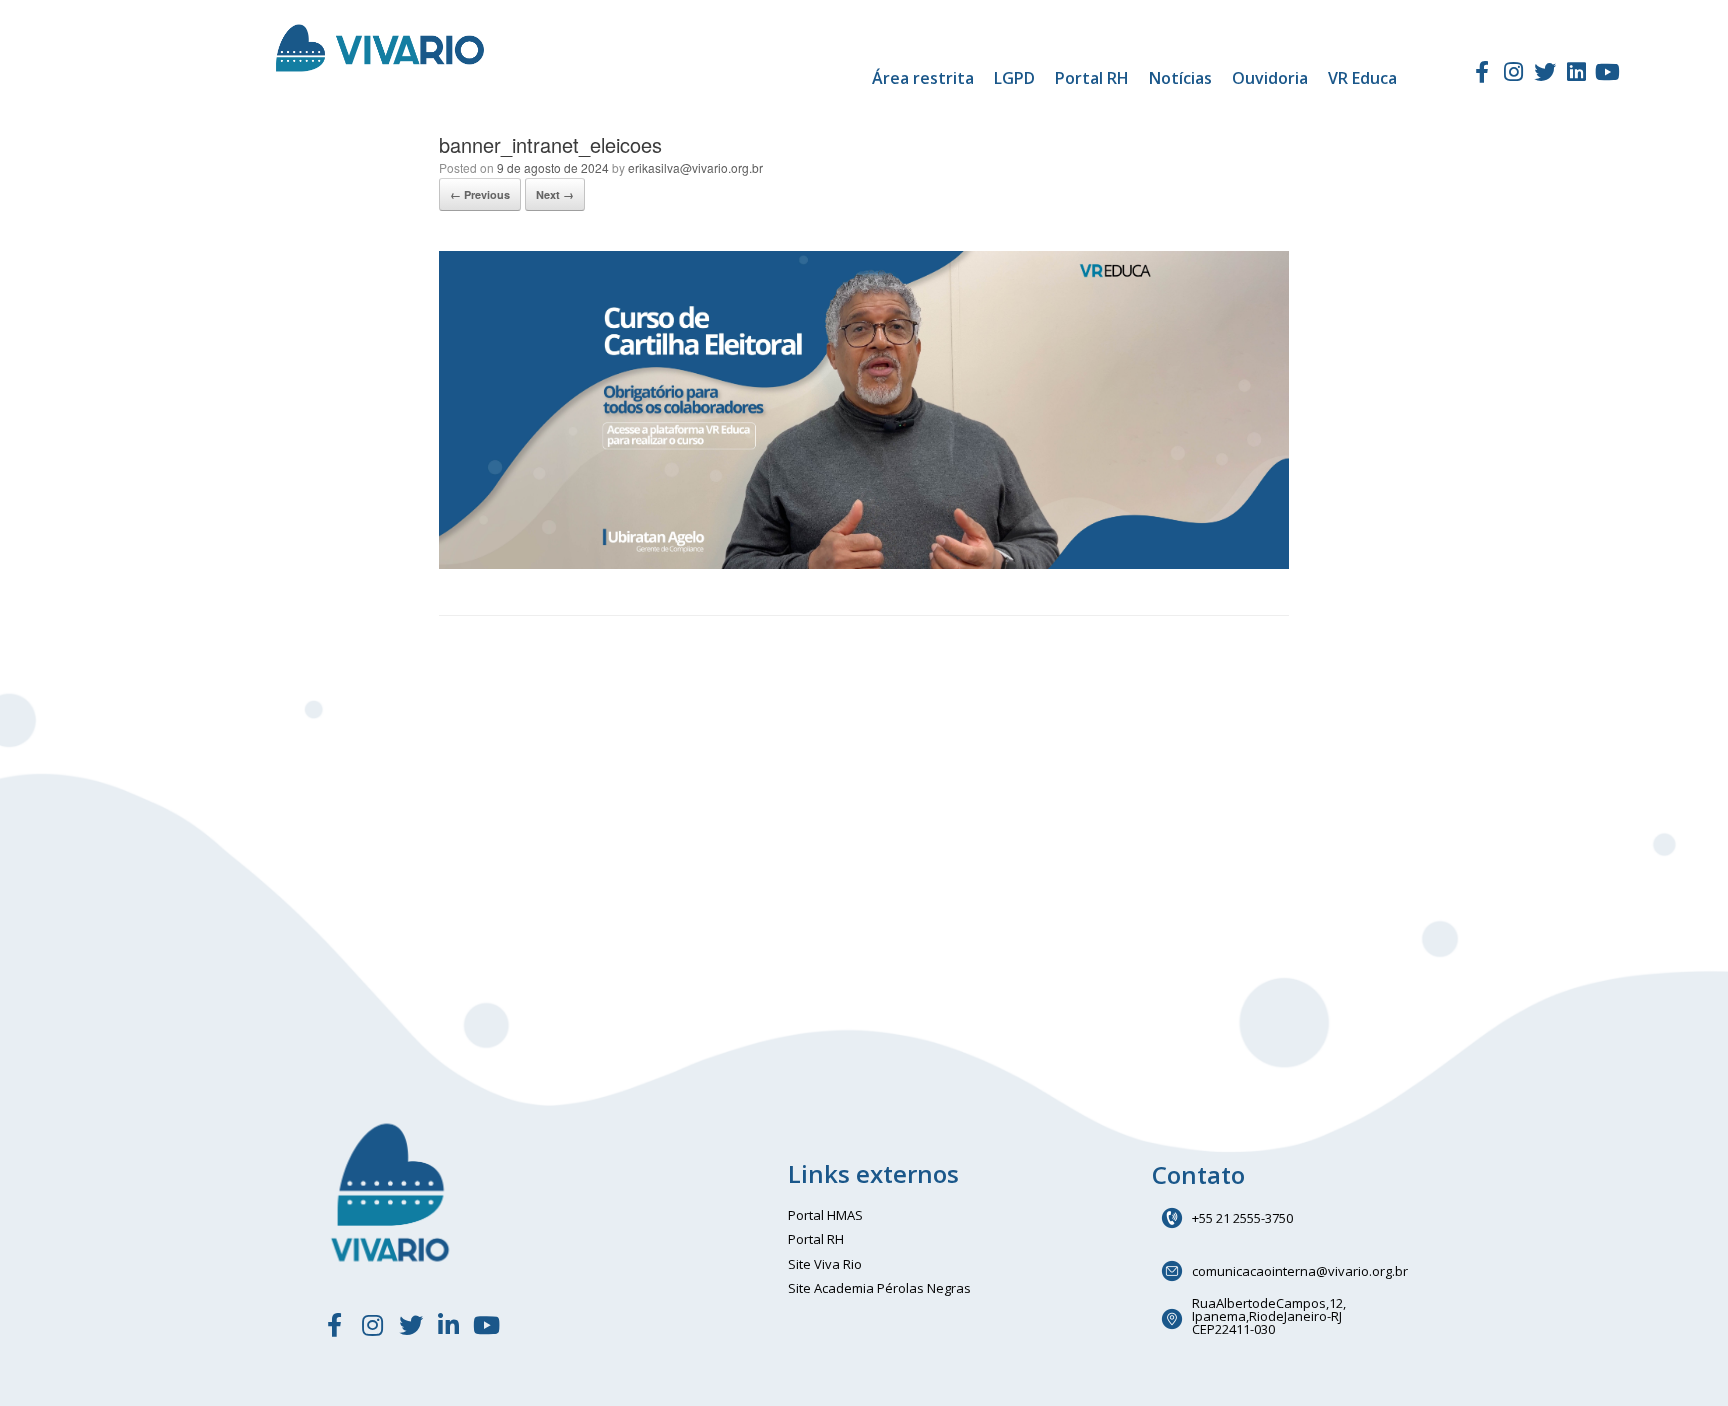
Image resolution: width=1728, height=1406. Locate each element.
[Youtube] (1608, 72)
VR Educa (1362, 78)
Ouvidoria (1270, 78)
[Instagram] (1514, 72)
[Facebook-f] (1482, 72)
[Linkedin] (1576, 72)
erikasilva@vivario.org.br (695, 167)
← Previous (480, 194)
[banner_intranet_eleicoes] (864, 563)
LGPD (1014, 78)
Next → (555, 194)
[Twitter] (1545, 72)
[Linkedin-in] (449, 1325)
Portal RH (1092, 78)
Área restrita (923, 78)
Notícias (1180, 78)
